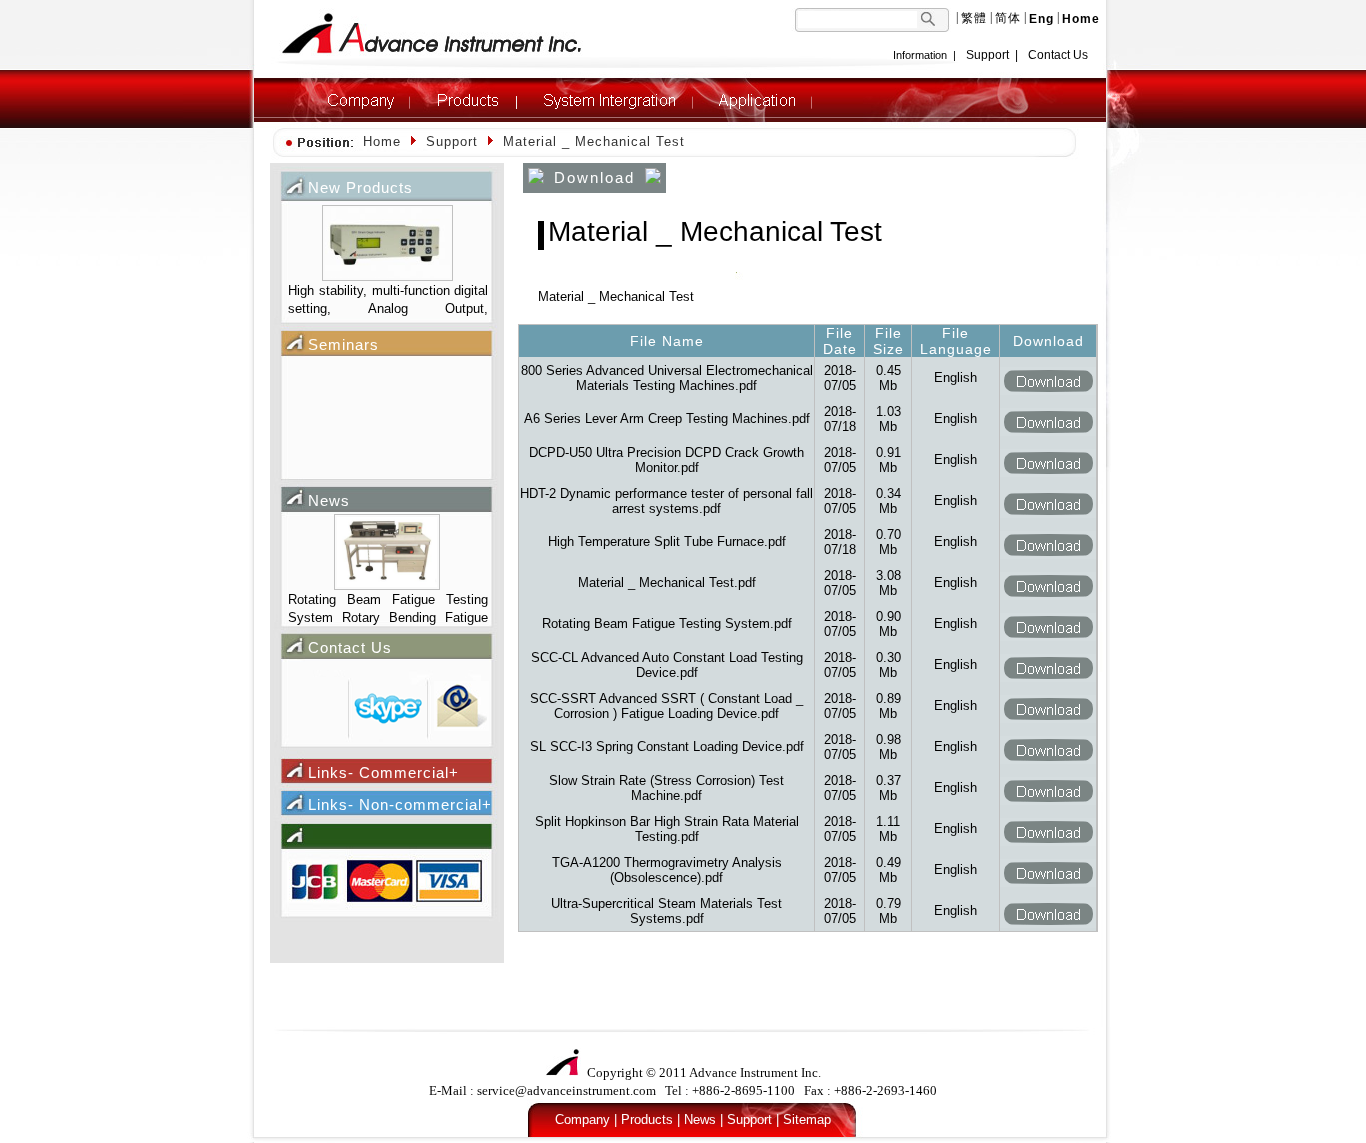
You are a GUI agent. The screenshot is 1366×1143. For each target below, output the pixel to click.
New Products (360, 187)
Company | (586, 1119)
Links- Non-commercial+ (400, 804)
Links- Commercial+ (383, 772)
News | (703, 1119)
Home (382, 141)
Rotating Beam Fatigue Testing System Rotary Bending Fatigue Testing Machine (388, 610)
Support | (753, 1119)
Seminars (343, 344)
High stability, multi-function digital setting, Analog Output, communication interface (388, 301)
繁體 (974, 18)
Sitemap (807, 1119)
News (329, 500)
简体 (1008, 18)
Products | (650, 1119)
